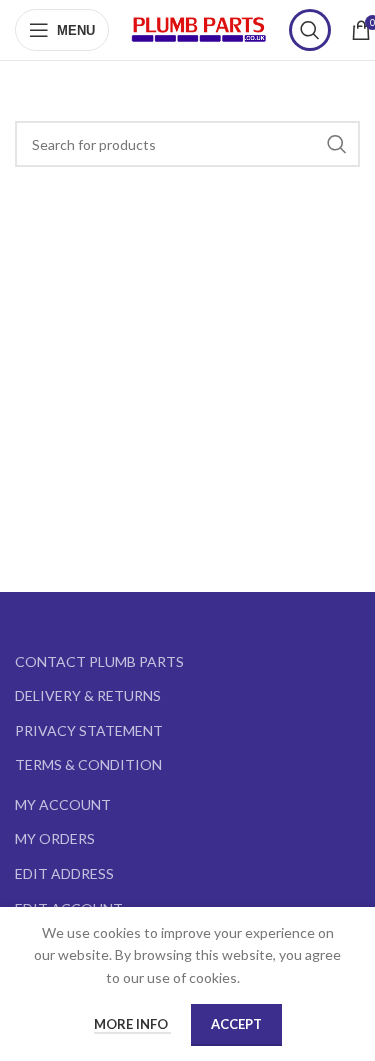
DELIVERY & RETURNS (88, 695)
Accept (236, 1024)
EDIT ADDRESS (64, 873)
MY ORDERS (55, 838)
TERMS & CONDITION (88, 764)
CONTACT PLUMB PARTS (99, 661)
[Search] (310, 30)
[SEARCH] (337, 144)
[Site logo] (199, 28)
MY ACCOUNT (63, 804)
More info (132, 1024)
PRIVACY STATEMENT (89, 730)
